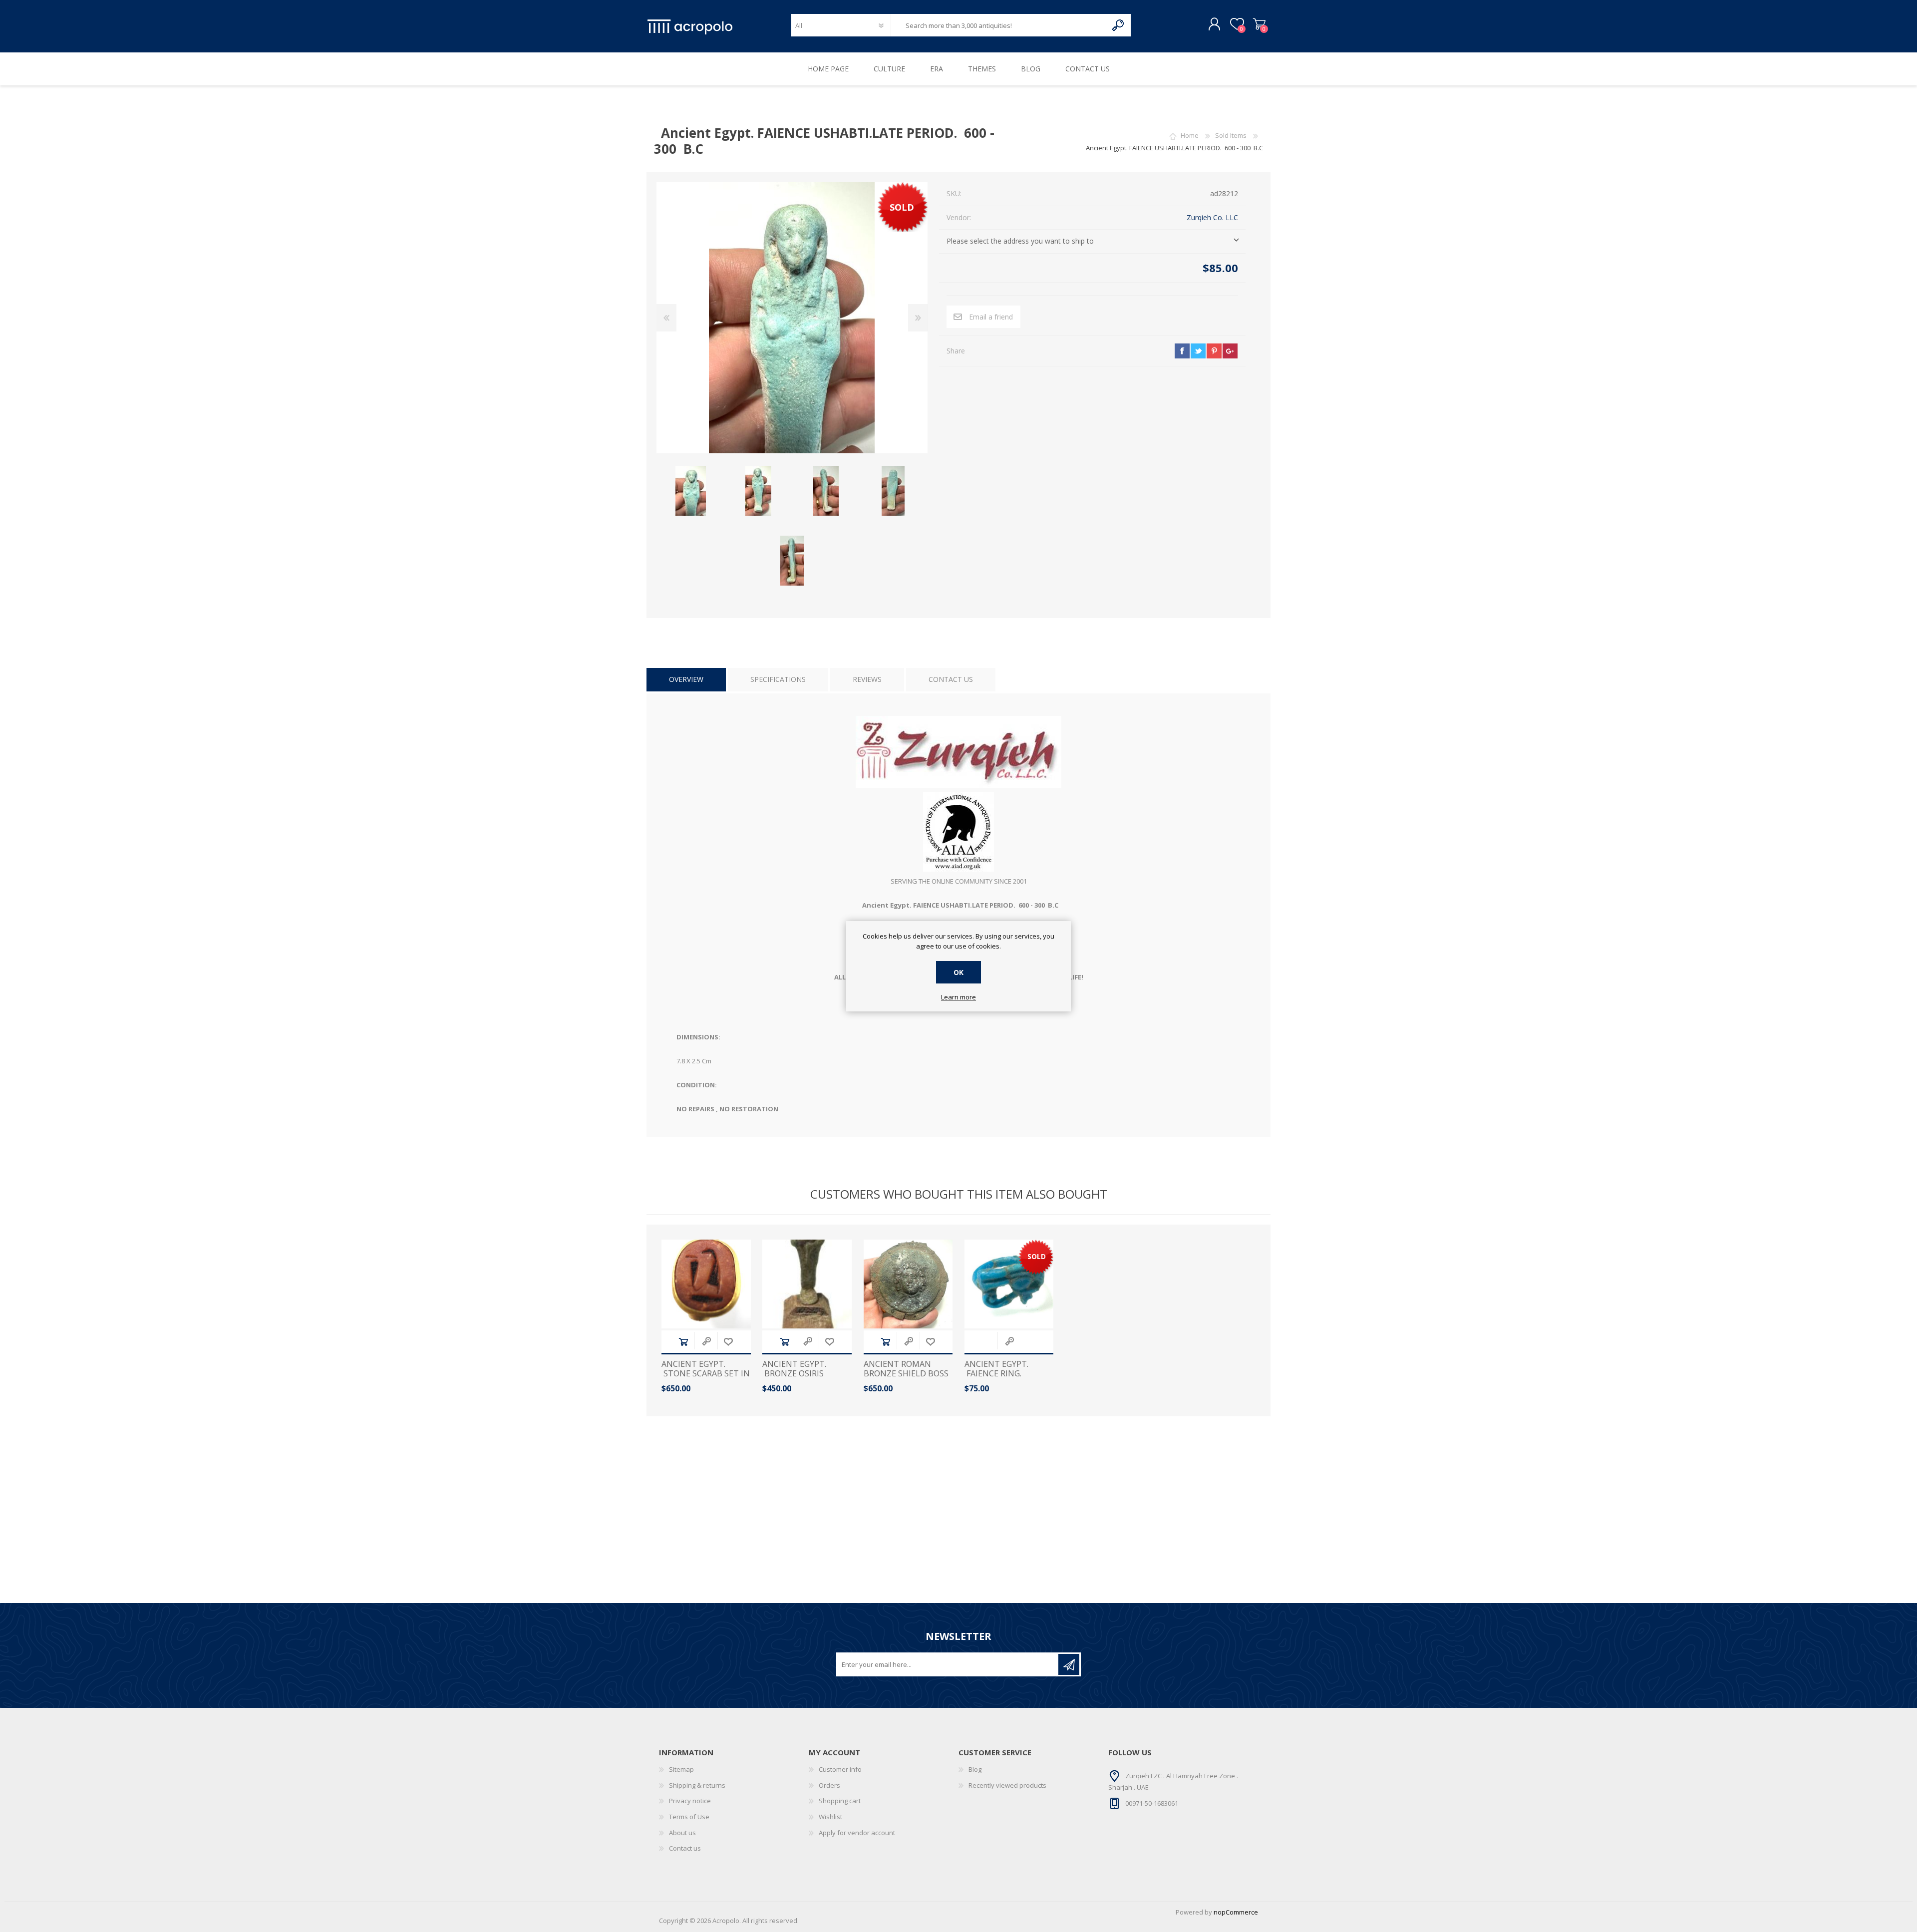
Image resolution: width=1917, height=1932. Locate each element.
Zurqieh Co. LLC (1212, 217)
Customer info (840, 1769)
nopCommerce (1236, 1912)
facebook (1182, 351)
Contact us (685, 1848)
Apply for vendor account (857, 1833)
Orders (829, 1785)
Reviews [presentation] (867, 679)
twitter (1198, 351)
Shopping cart (1259, 24)
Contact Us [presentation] (951, 679)
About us (682, 1833)
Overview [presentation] (686, 679)
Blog (975, 1769)
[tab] (686, 680)
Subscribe (1069, 1664)
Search (1118, 25)
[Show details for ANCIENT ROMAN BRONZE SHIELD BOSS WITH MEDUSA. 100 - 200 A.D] (908, 1284)
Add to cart (683, 1342)
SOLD (902, 207)
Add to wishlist (728, 1342)
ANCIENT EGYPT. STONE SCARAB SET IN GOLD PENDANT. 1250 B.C (706, 1379)
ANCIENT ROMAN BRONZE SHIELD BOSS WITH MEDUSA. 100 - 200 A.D (906, 1379)
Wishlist (830, 1817)
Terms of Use (689, 1817)
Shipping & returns (697, 1785)
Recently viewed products (1007, 1785)
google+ (1230, 351)
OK (958, 972)
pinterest (1214, 351)
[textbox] (999, 25)
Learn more (958, 997)
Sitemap (681, 1769)
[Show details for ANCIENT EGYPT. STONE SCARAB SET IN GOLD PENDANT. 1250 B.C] (706, 1284)
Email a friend (991, 317)
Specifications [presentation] (778, 679)
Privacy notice (690, 1801)
